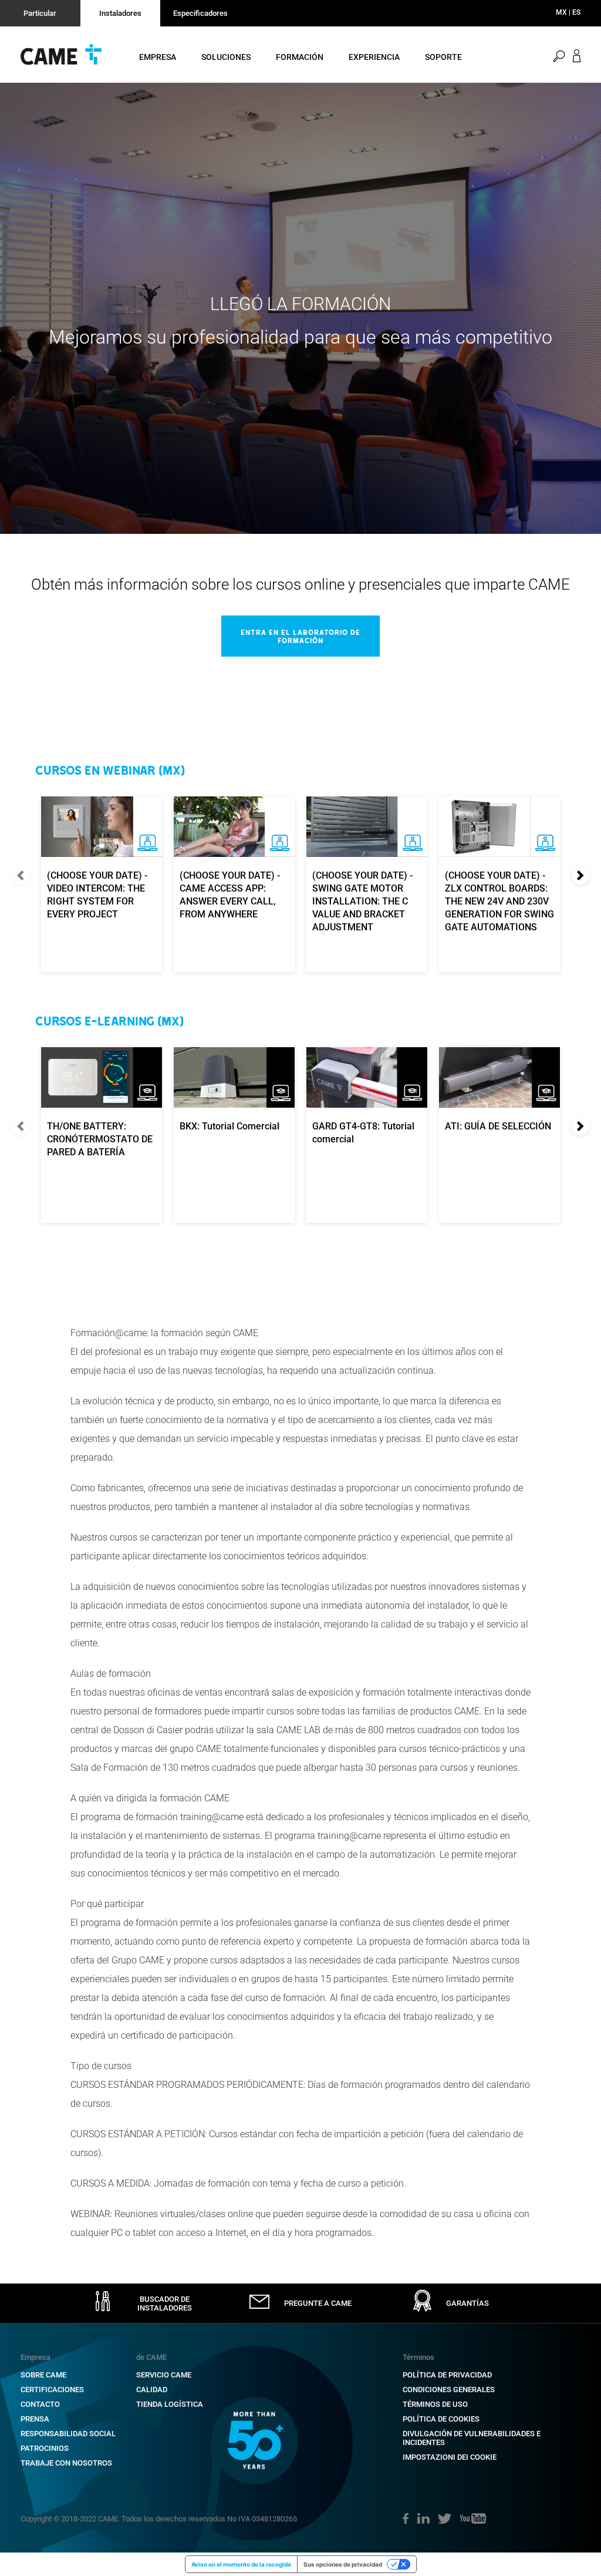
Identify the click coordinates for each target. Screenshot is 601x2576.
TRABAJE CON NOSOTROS (66, 2463)
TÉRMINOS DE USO (435, 2404)
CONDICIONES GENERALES (449, 2390)
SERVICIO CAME (164, 2375)
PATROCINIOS (45, 2448)
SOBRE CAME (43, 2375)
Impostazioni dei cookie (450, 2457)
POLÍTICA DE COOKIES (441, 2419)
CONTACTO (40, 2404)
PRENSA (35, 2419)
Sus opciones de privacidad (343, 2564)
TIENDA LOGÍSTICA (170, 2404)
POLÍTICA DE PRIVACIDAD (447, 2375)
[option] (300, 308)
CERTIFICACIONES (52, 2390)
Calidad (152, 2390)
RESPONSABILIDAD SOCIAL (68, 2434)
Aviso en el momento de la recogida (241, 2564)
